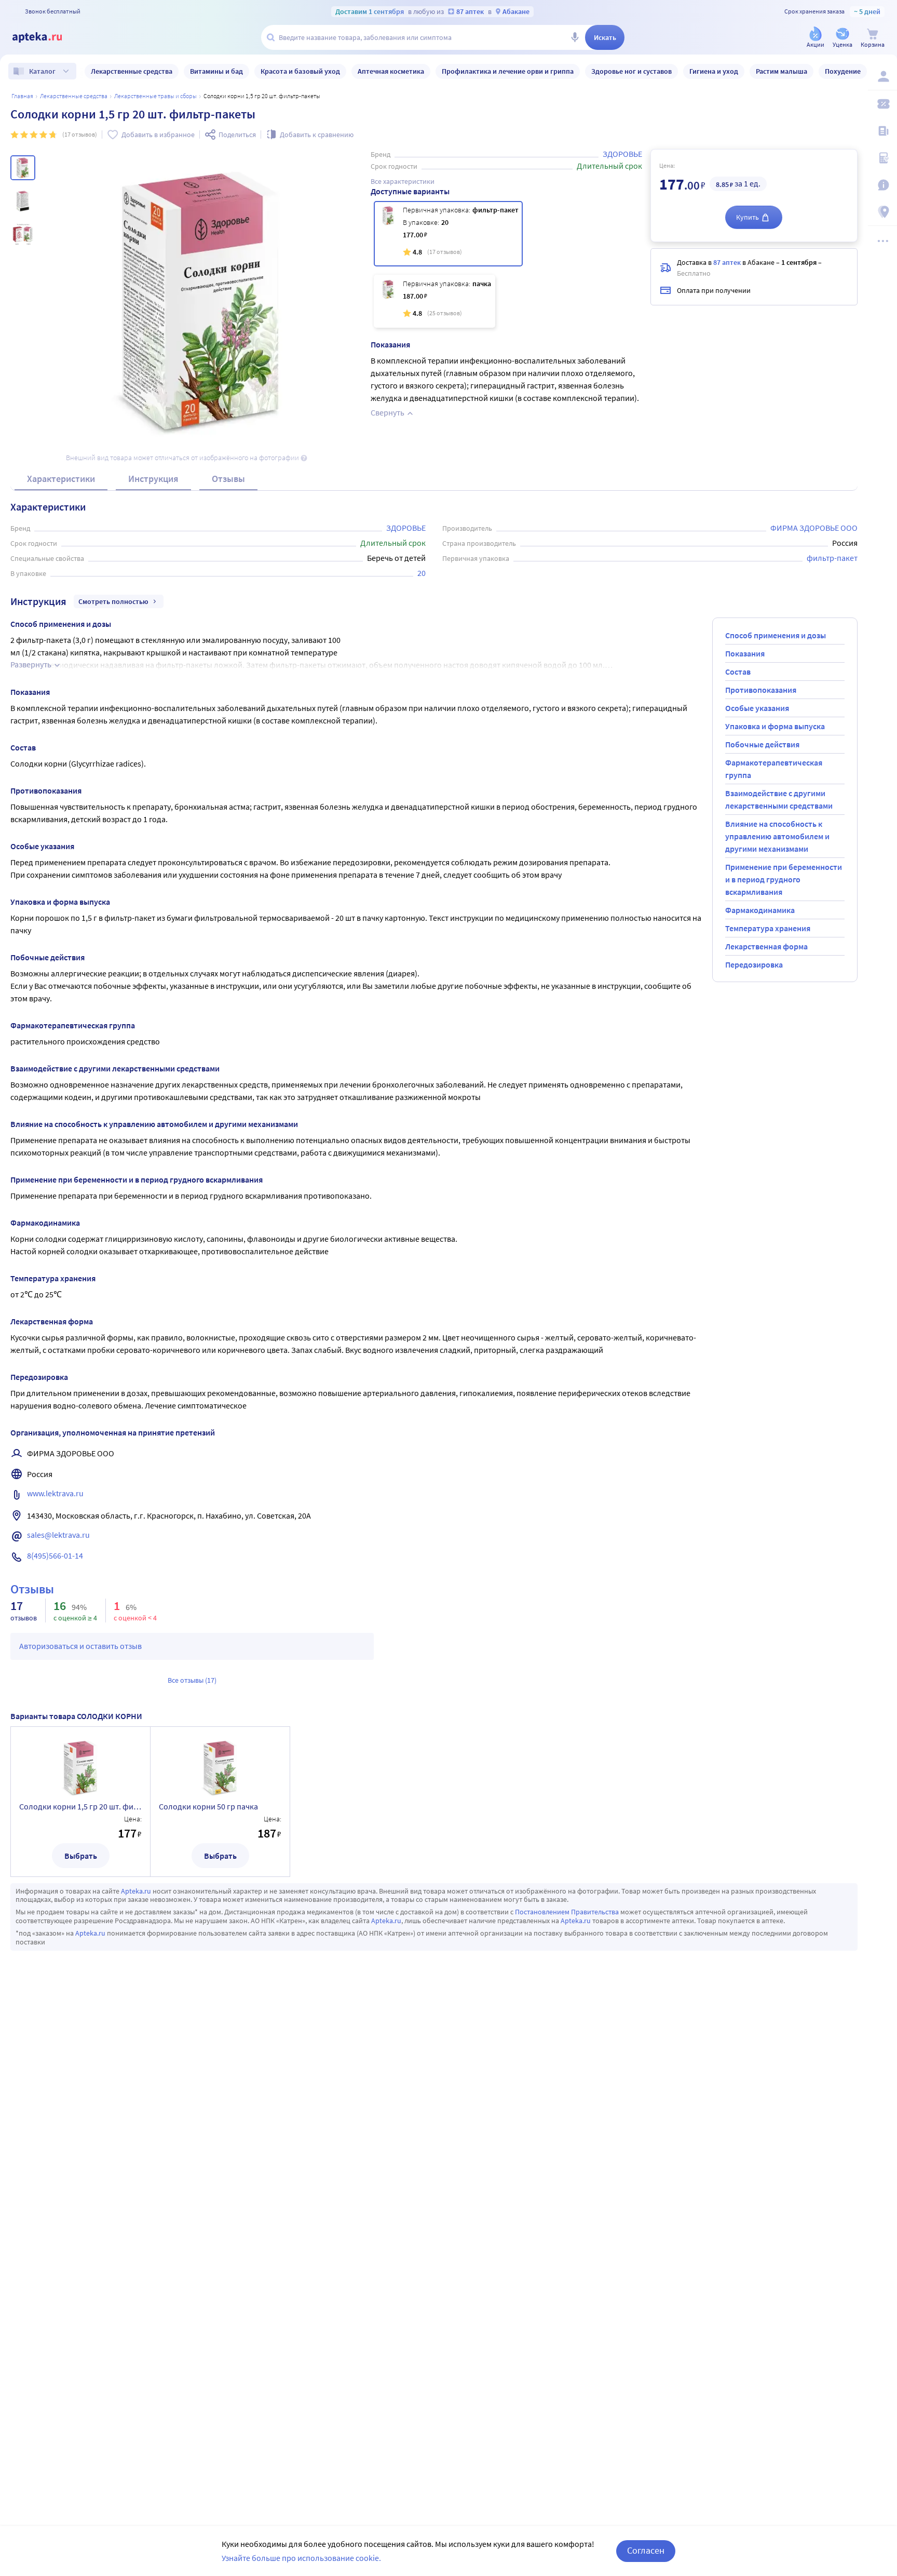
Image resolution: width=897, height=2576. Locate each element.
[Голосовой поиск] (575, 37)
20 (422, 573)
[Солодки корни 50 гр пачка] (434, 301)
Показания (745, 653)
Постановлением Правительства (567, 1912)
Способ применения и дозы (776, 635)
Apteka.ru (136, 1891)
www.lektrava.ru (55, 1493)
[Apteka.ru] (46, 37)
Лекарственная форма (766, 946)
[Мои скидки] (882, 104)
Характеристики (61, 479)
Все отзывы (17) (192, 1680)
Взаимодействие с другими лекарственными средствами (779, 799)
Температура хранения (768, 928)
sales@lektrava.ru (58, 1535)
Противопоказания (761, 690)
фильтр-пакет (832, 558)
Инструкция (153, 479)
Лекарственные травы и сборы (155, 96)
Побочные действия (762, 744)
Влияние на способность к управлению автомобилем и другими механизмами (777, 836)
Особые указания (757, 708)
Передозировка (754, 964)
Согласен (646, 2550)
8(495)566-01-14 (55, 1555)
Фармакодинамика (760, 910)
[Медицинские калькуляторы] (882, 158)
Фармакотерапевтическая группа (774, 769)
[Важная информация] (882, 185)
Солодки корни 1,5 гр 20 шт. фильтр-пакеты (80, 1806)
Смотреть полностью (113, 601)
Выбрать (81, 1856)
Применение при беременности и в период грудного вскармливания (784, 879)
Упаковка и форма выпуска (775, 726)
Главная (22, 96)
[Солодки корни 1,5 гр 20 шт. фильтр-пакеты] (448, 234)
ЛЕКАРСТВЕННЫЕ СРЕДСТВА (74, 96)
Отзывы (228, 479)
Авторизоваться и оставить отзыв (80, 1646)
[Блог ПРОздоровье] (882, 131)
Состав (738, 672)
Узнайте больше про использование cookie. (301, 2558)
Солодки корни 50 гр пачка (208, 1806)
